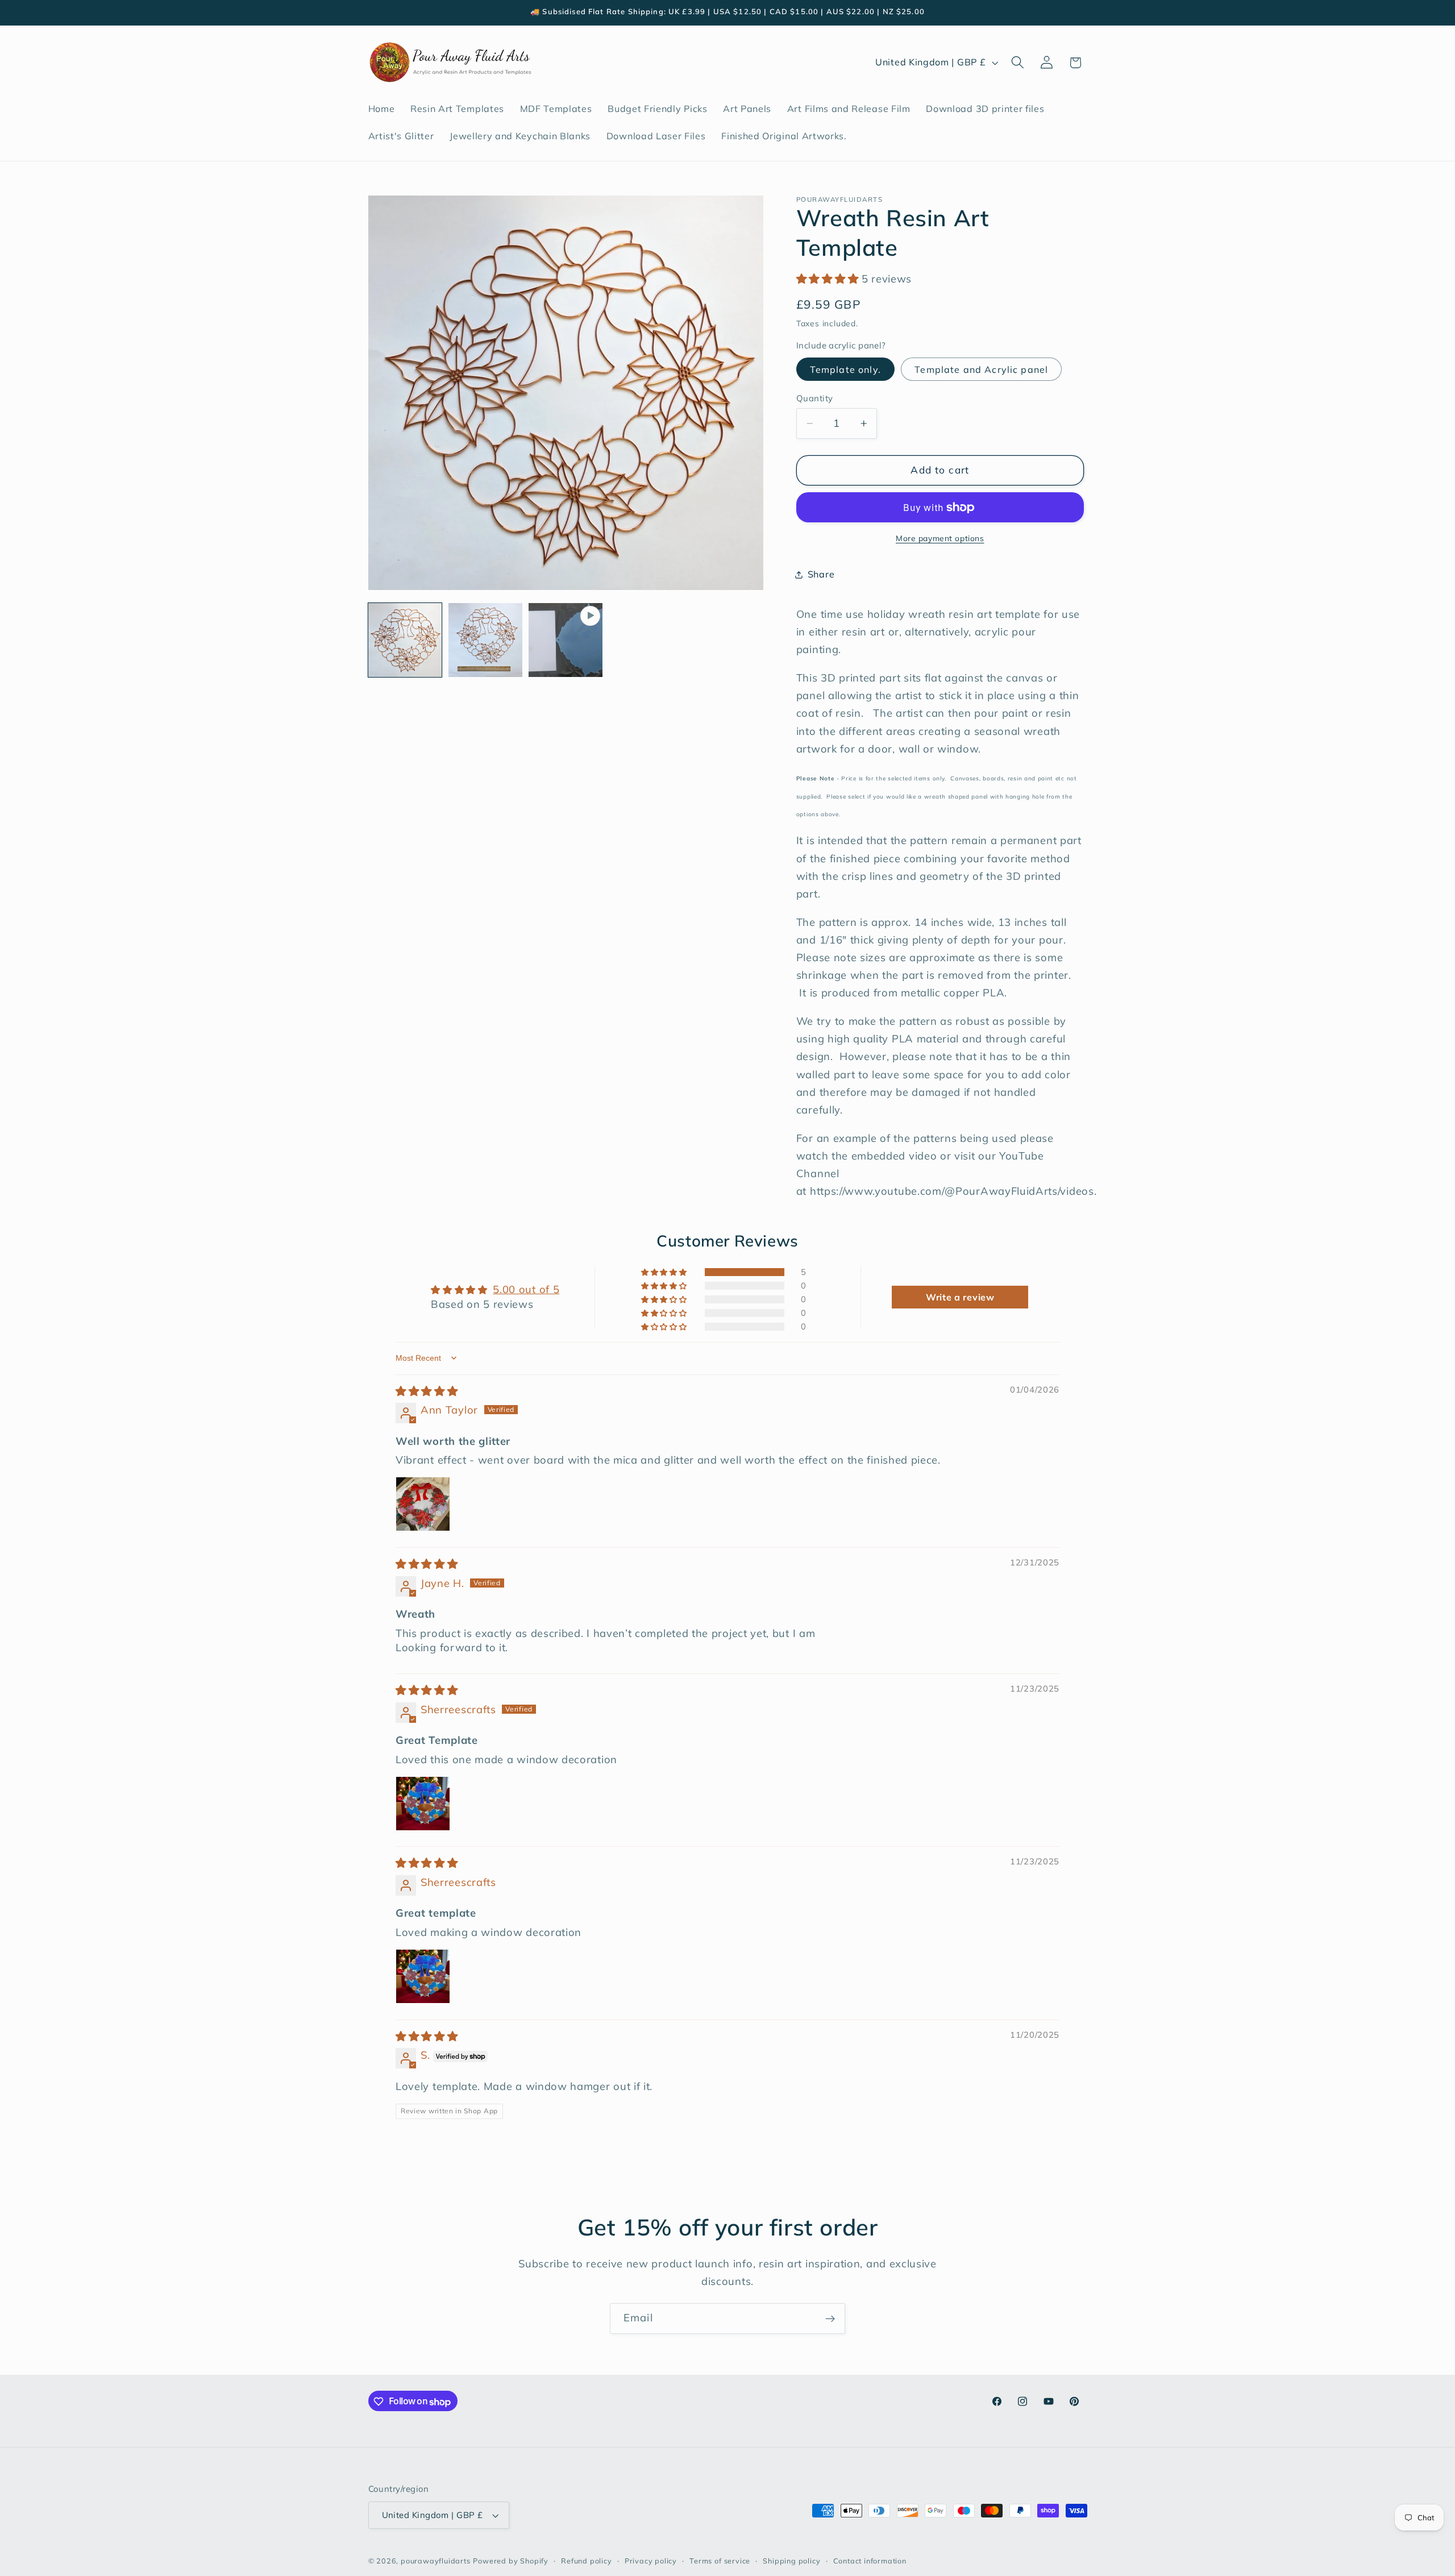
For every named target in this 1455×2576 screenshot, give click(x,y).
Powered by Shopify (511, 2561)
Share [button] (821, 575)
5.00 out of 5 (526, 1289)
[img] (427, 1391)
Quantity (815, 398)
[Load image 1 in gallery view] (405, 640)
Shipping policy (791, 2561)
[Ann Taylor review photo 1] (423, 1504)
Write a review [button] (960, 1297)
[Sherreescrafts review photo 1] (423, 1804)
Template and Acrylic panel (981, 369)
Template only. (845, 369)
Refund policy (586, 2561)
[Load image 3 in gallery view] (485, 640)
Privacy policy (651, 2561)
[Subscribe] (830, 2319)
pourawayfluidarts (436, 2561)
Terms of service (720, 2561)
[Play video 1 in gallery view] (566, 640)
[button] (1018, 63)
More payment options (940, 538)
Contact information (870, 2561)
